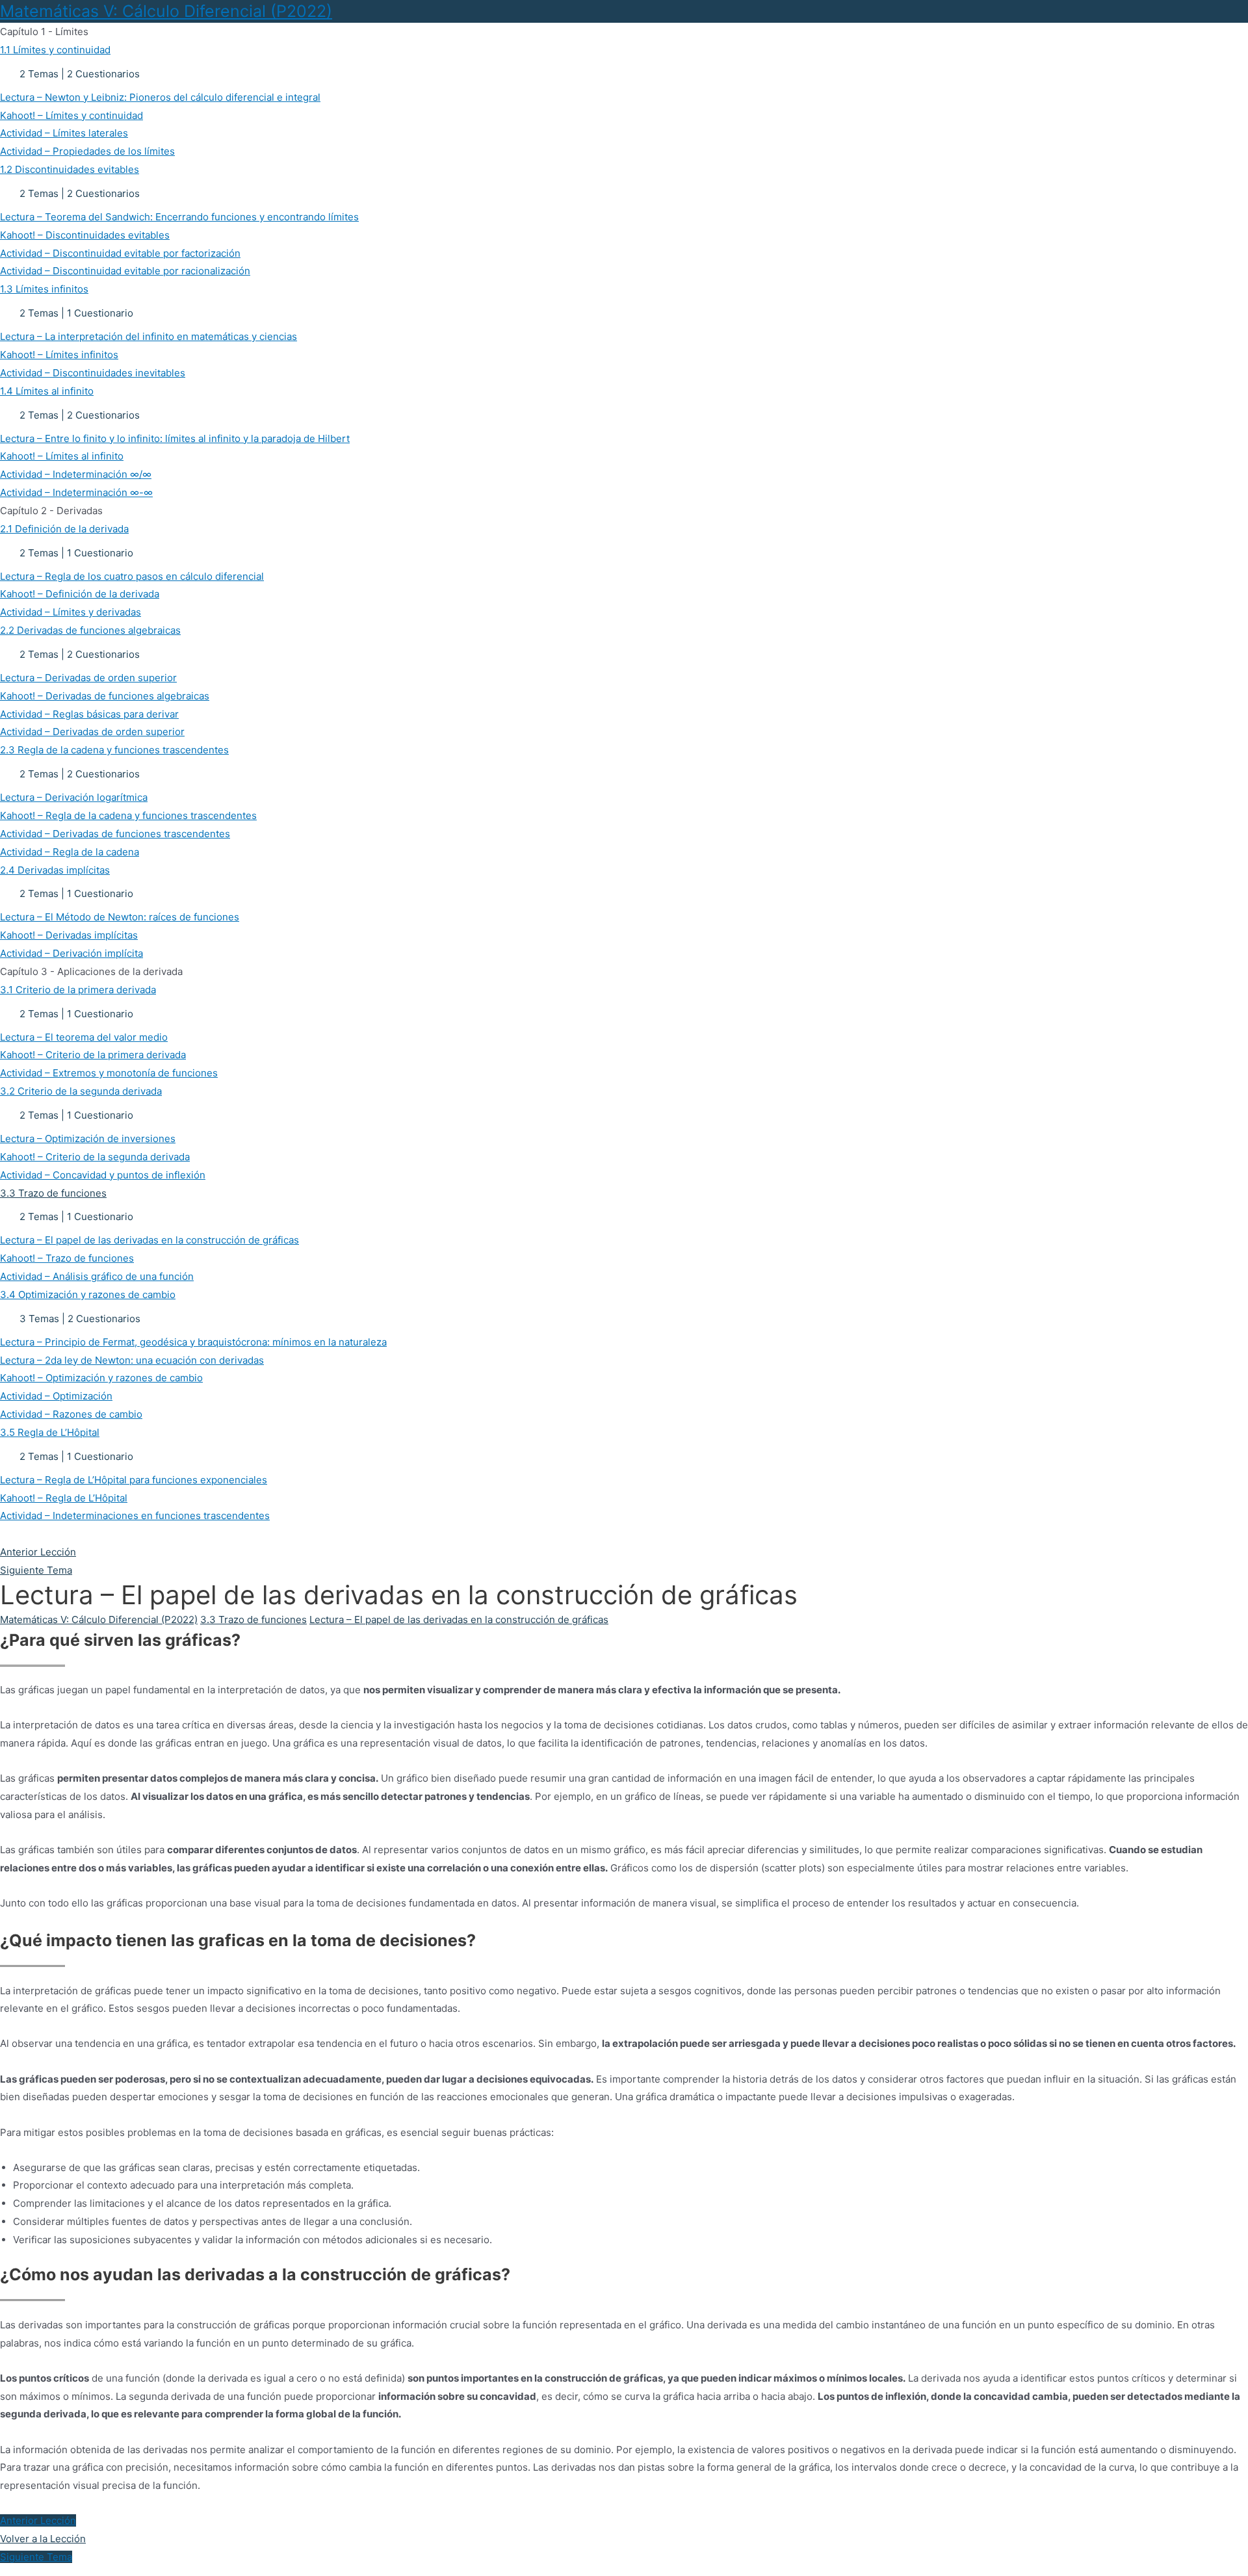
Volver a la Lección (43, 2539)
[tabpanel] (624, 2062)
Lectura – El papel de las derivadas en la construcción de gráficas (459, 1620)
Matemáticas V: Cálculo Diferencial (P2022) (166, 11)
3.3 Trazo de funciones (253, 1620)
